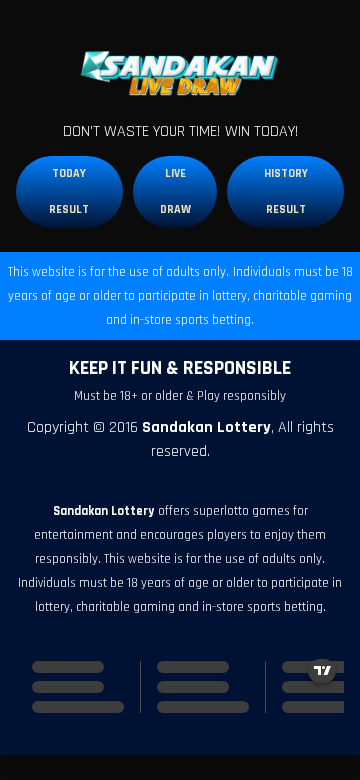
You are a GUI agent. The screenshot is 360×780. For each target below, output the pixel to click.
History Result (286, 191)
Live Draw (175, 191)
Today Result (69, 191)
